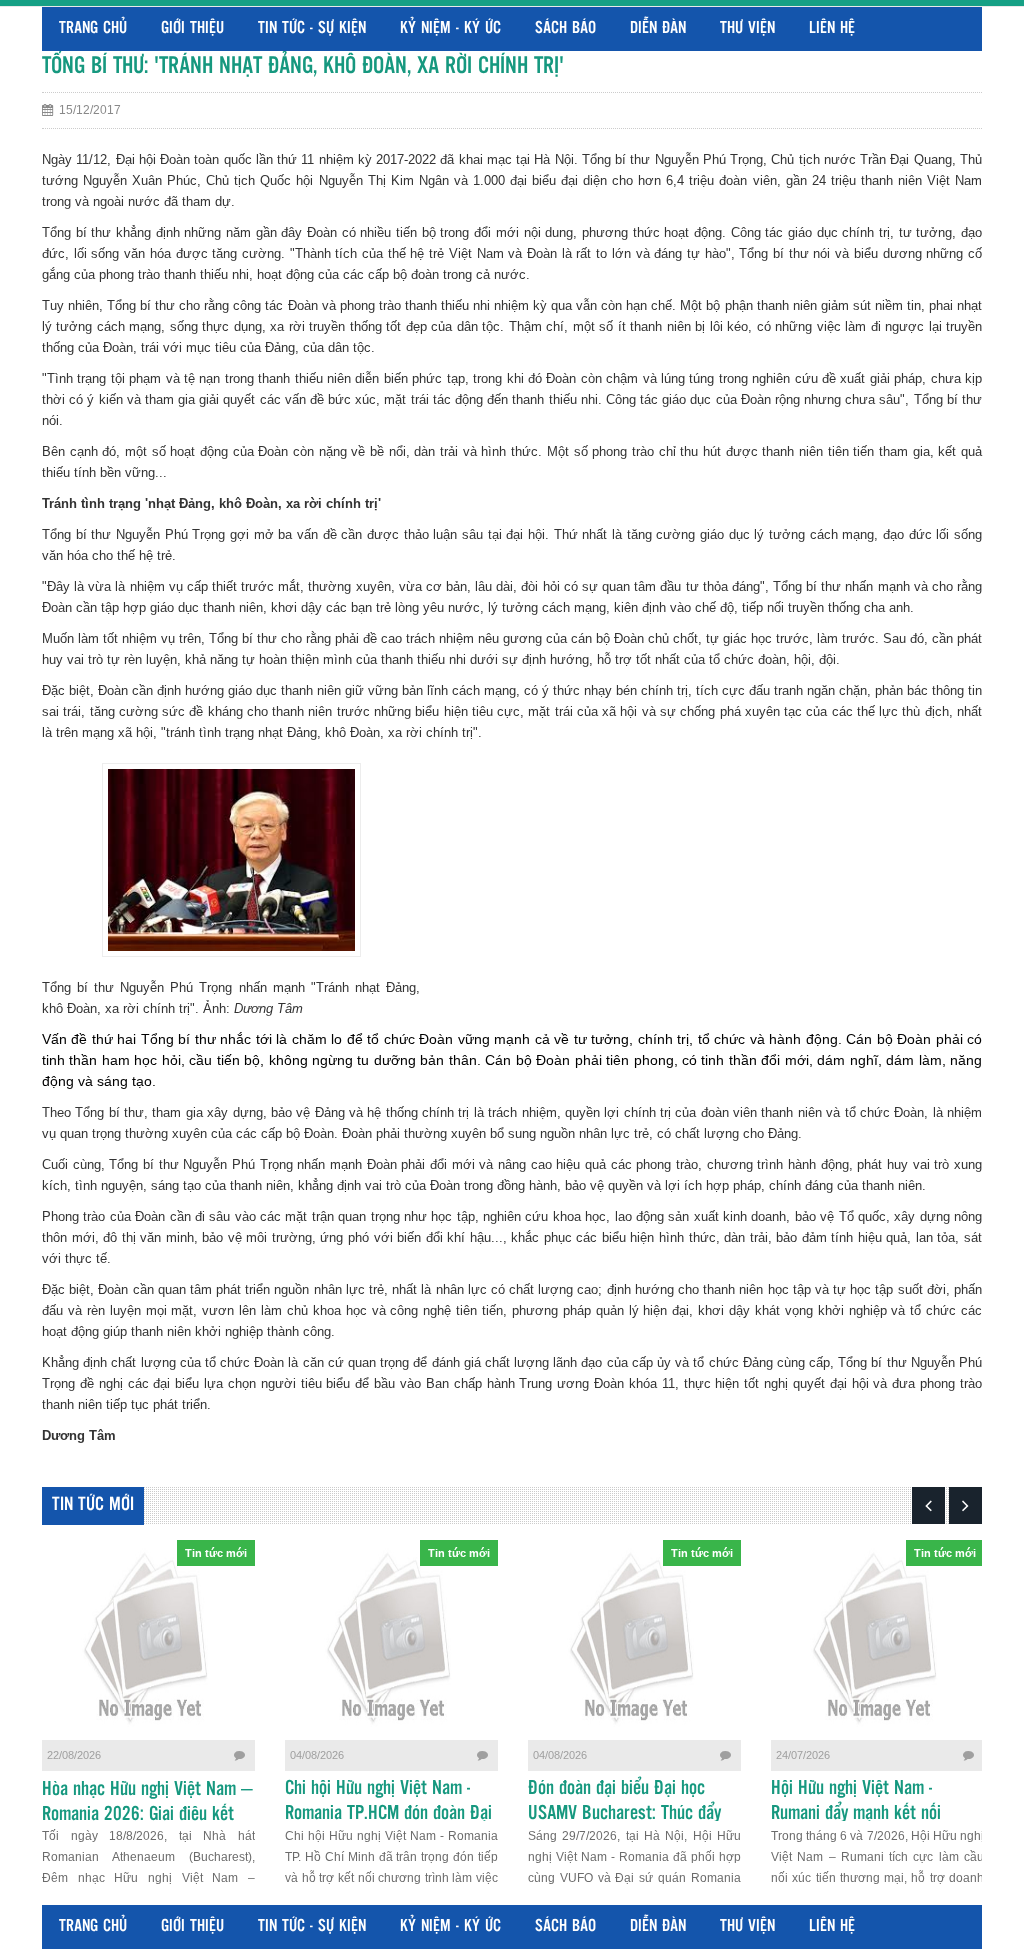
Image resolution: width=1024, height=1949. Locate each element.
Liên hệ (832, 28)
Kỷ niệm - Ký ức (450, 28)
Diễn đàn (658, 28)
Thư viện (747, 28)
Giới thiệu (192, 28)
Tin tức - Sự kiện (312, 28)
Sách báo (565, 28)
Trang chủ (93, 28)
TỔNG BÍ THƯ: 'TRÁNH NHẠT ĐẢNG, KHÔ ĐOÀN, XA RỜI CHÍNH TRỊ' (303, 66)
